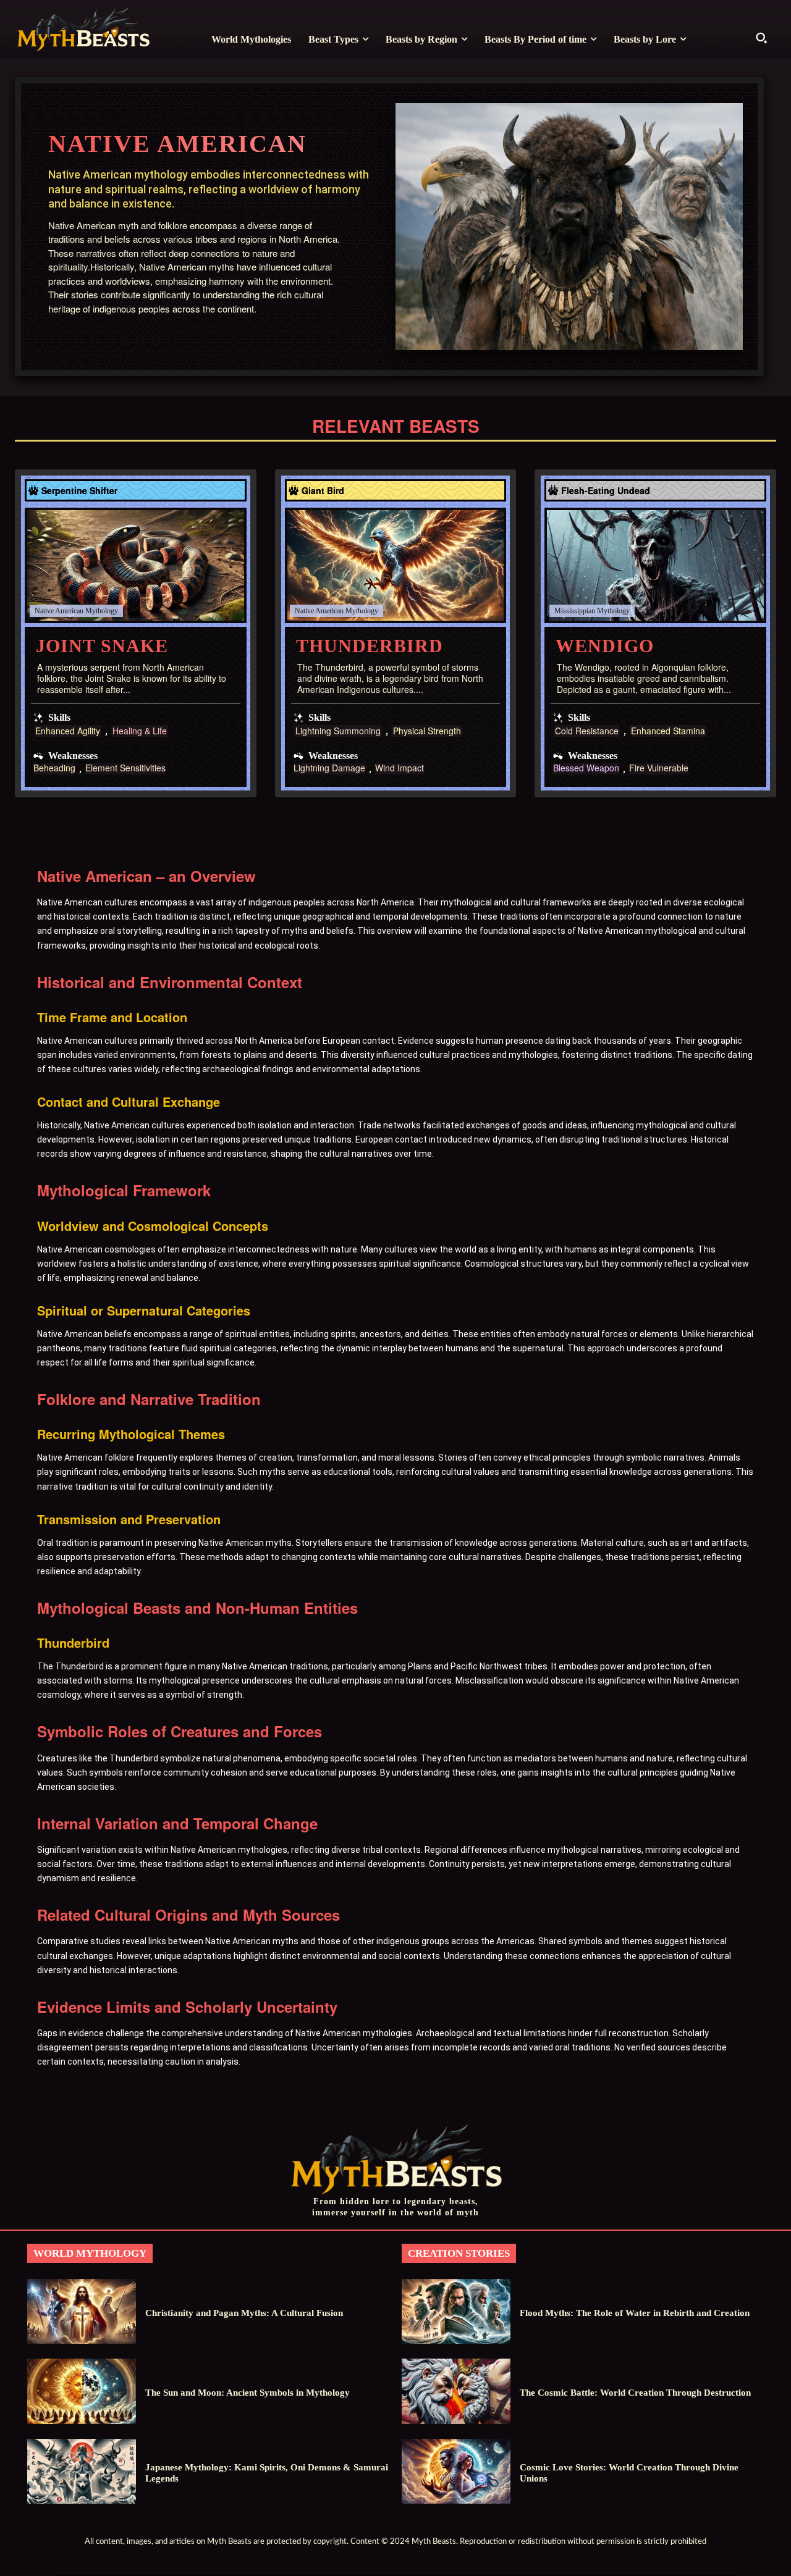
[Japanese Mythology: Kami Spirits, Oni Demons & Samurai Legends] (82, 2471)
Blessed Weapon (586, 769)
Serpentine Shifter (79, 490)
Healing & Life (140, 731)
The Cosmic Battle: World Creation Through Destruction (635, 2393)
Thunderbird (370, 646)
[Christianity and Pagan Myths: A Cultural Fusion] (82, 2311)
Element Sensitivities (125, 769)
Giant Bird (323, 490)
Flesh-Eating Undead (606, 490)
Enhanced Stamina (668, 731)
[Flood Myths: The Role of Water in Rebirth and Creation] (456, 2311)
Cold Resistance (587, 731)
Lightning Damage (329, 769)
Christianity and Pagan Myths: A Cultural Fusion (244, 2313)
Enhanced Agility (68, 731)
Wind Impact (400, 769)
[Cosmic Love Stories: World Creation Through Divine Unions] (456, 2471)
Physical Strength (427, 731)
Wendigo (605, 646)
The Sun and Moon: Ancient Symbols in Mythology (247, 2393)
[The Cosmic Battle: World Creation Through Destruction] (456, 2391)
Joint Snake (102, 646)
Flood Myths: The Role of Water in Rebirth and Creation (635, 2313)
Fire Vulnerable (659, 769)
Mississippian (575, 611)
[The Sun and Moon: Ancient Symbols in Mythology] (82, 2391)
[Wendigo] (655, 565)
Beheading (54, 769)
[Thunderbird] (396, 565)
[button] (761, 38)
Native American (59, 611)
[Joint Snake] (136, 565)
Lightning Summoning (338, 731)
